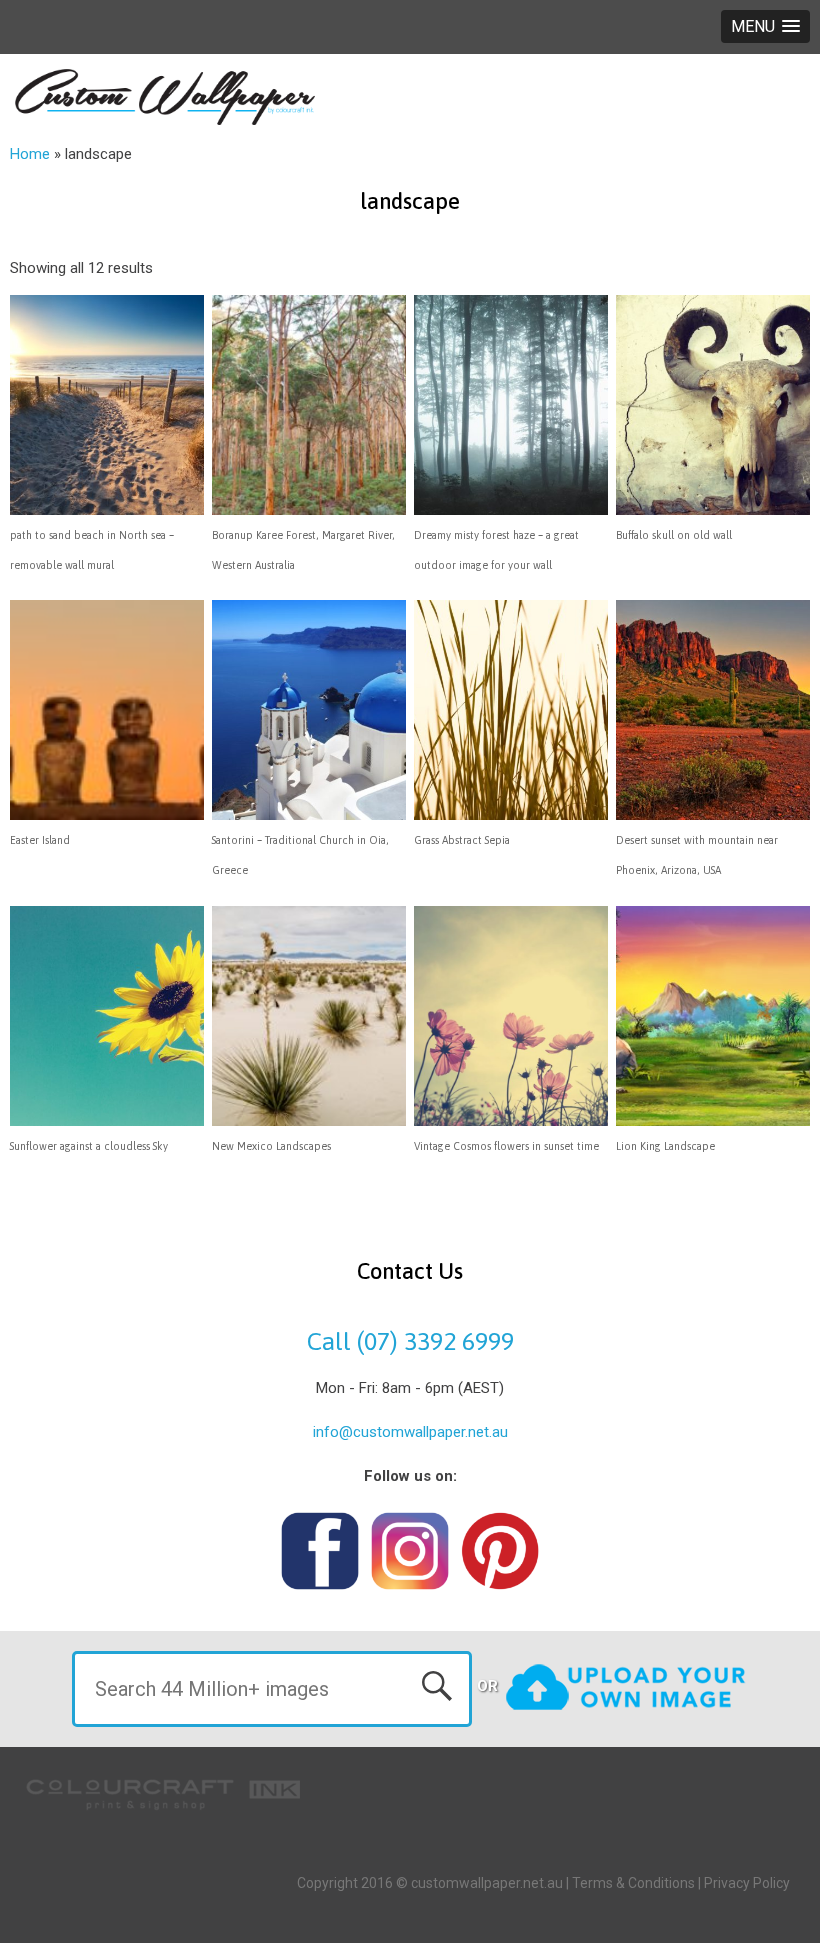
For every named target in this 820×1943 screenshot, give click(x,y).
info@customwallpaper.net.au (410, 1432)
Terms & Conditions (633, 1883)
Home (30, 154)
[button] (765, 26)
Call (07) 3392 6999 (410, 1341)
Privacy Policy (747, 1883)
